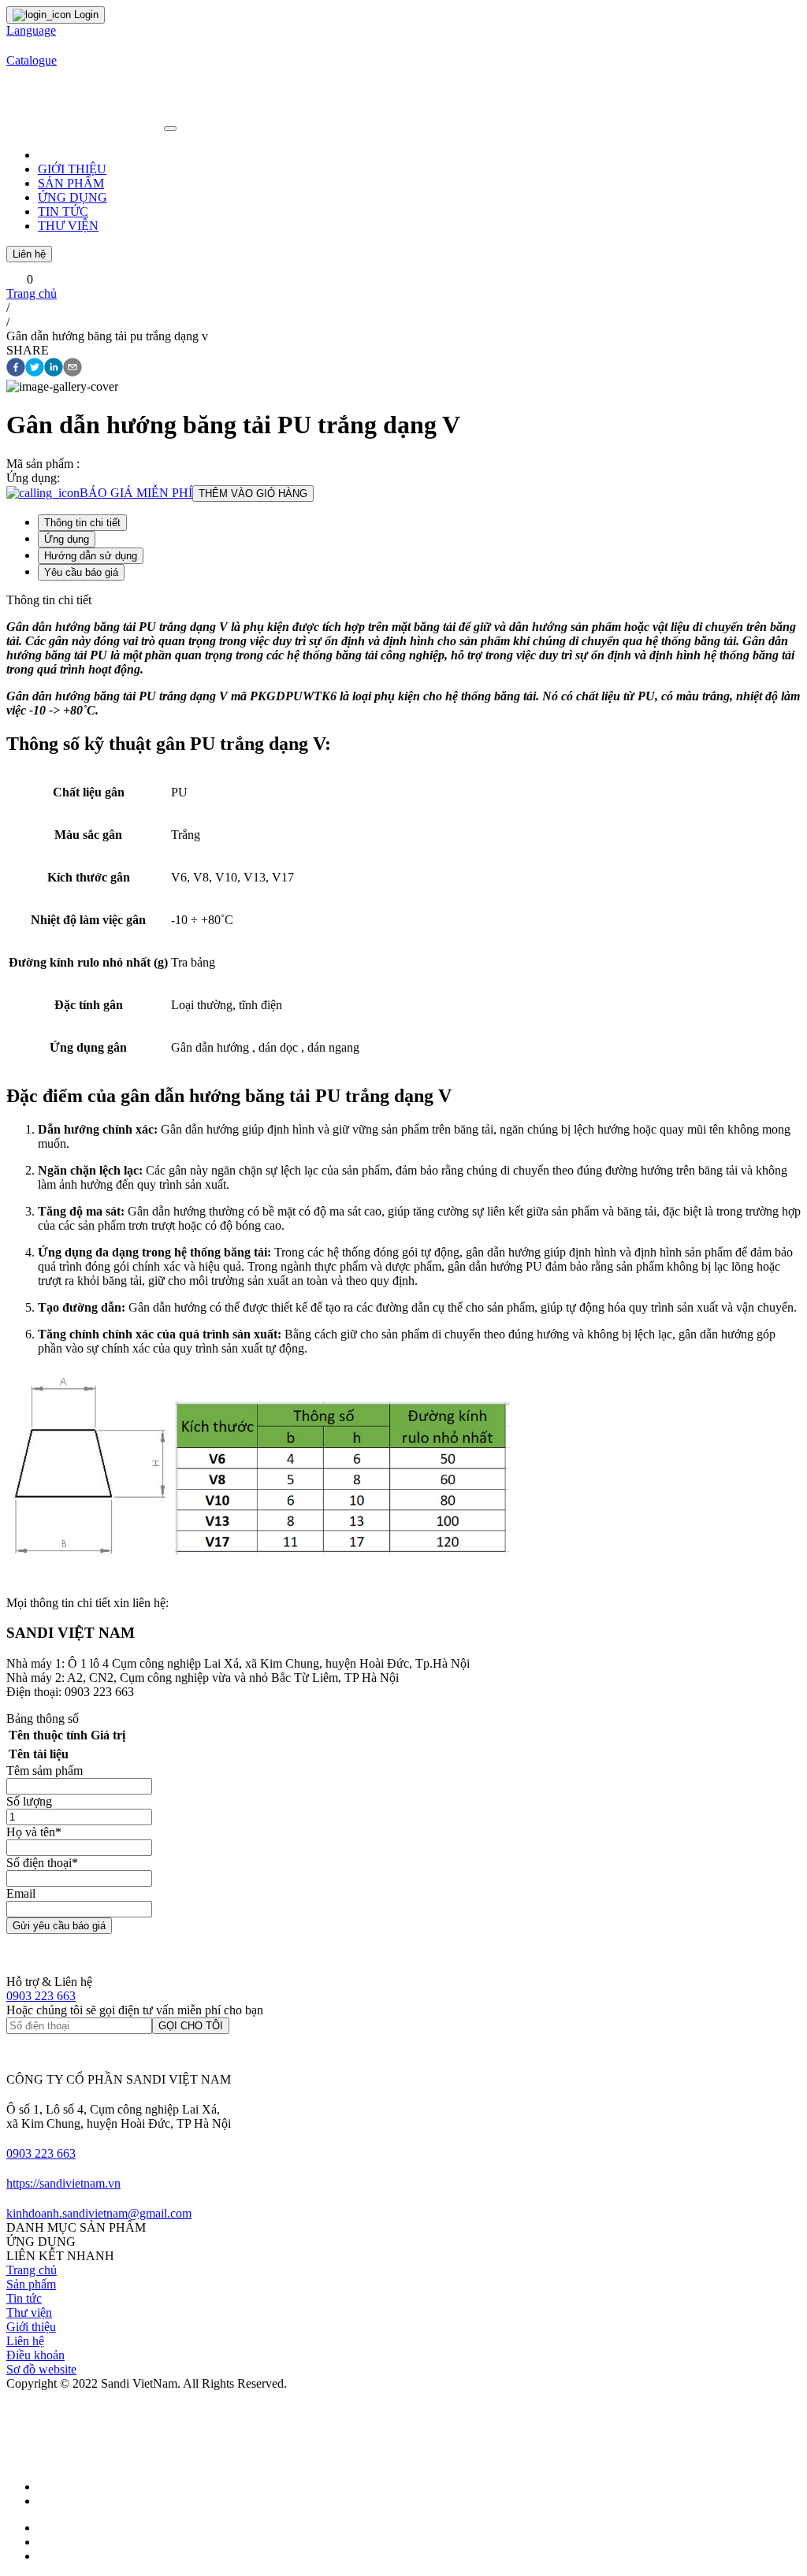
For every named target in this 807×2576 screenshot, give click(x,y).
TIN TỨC (63, 212)
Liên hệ (29, 254)
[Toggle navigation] (170, 128)
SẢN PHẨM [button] (71, 183)
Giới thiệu (31, 2327)
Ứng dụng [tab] (67, 539)
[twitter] (35, 369)
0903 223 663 (41, 1996)
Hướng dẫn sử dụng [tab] (91, 556)
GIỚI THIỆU (72, 169)
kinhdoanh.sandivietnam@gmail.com (99, 2213)
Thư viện (29, 2312)
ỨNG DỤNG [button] (73, 197)
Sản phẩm (31, 2284)
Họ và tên (34, 1832)
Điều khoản (35, 2355)
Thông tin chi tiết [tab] (82, 523)
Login (85, 15)
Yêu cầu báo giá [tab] (81, 572)
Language (31, 30)
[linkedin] (54, 369)
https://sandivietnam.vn (63, 2183)
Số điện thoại (42, 1863)
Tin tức (24, 2298)
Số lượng (29, 1801)
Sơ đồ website (41, 2369)
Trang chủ (32, 293)
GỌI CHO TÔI (191, 2026)
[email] (73, 369)
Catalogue (32, 60)
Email (21, 1893)
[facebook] (16, 369)
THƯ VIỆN (68, 226)
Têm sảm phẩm (45, 1771)
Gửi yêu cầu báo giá (59, 1926)
